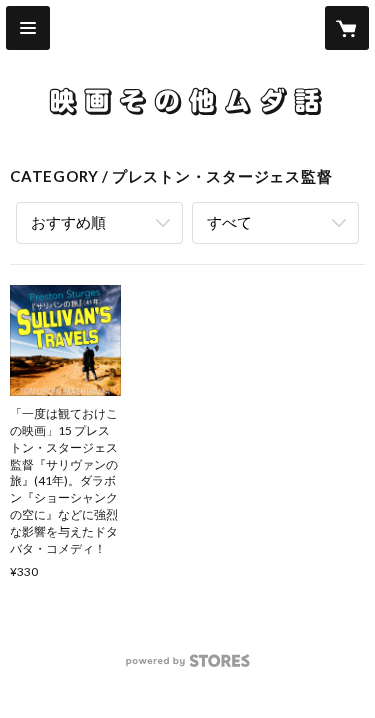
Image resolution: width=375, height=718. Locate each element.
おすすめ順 (68, 222)
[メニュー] (28, 28)
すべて (229, 222)
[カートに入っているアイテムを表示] (347, 28)
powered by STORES (187, 666)
